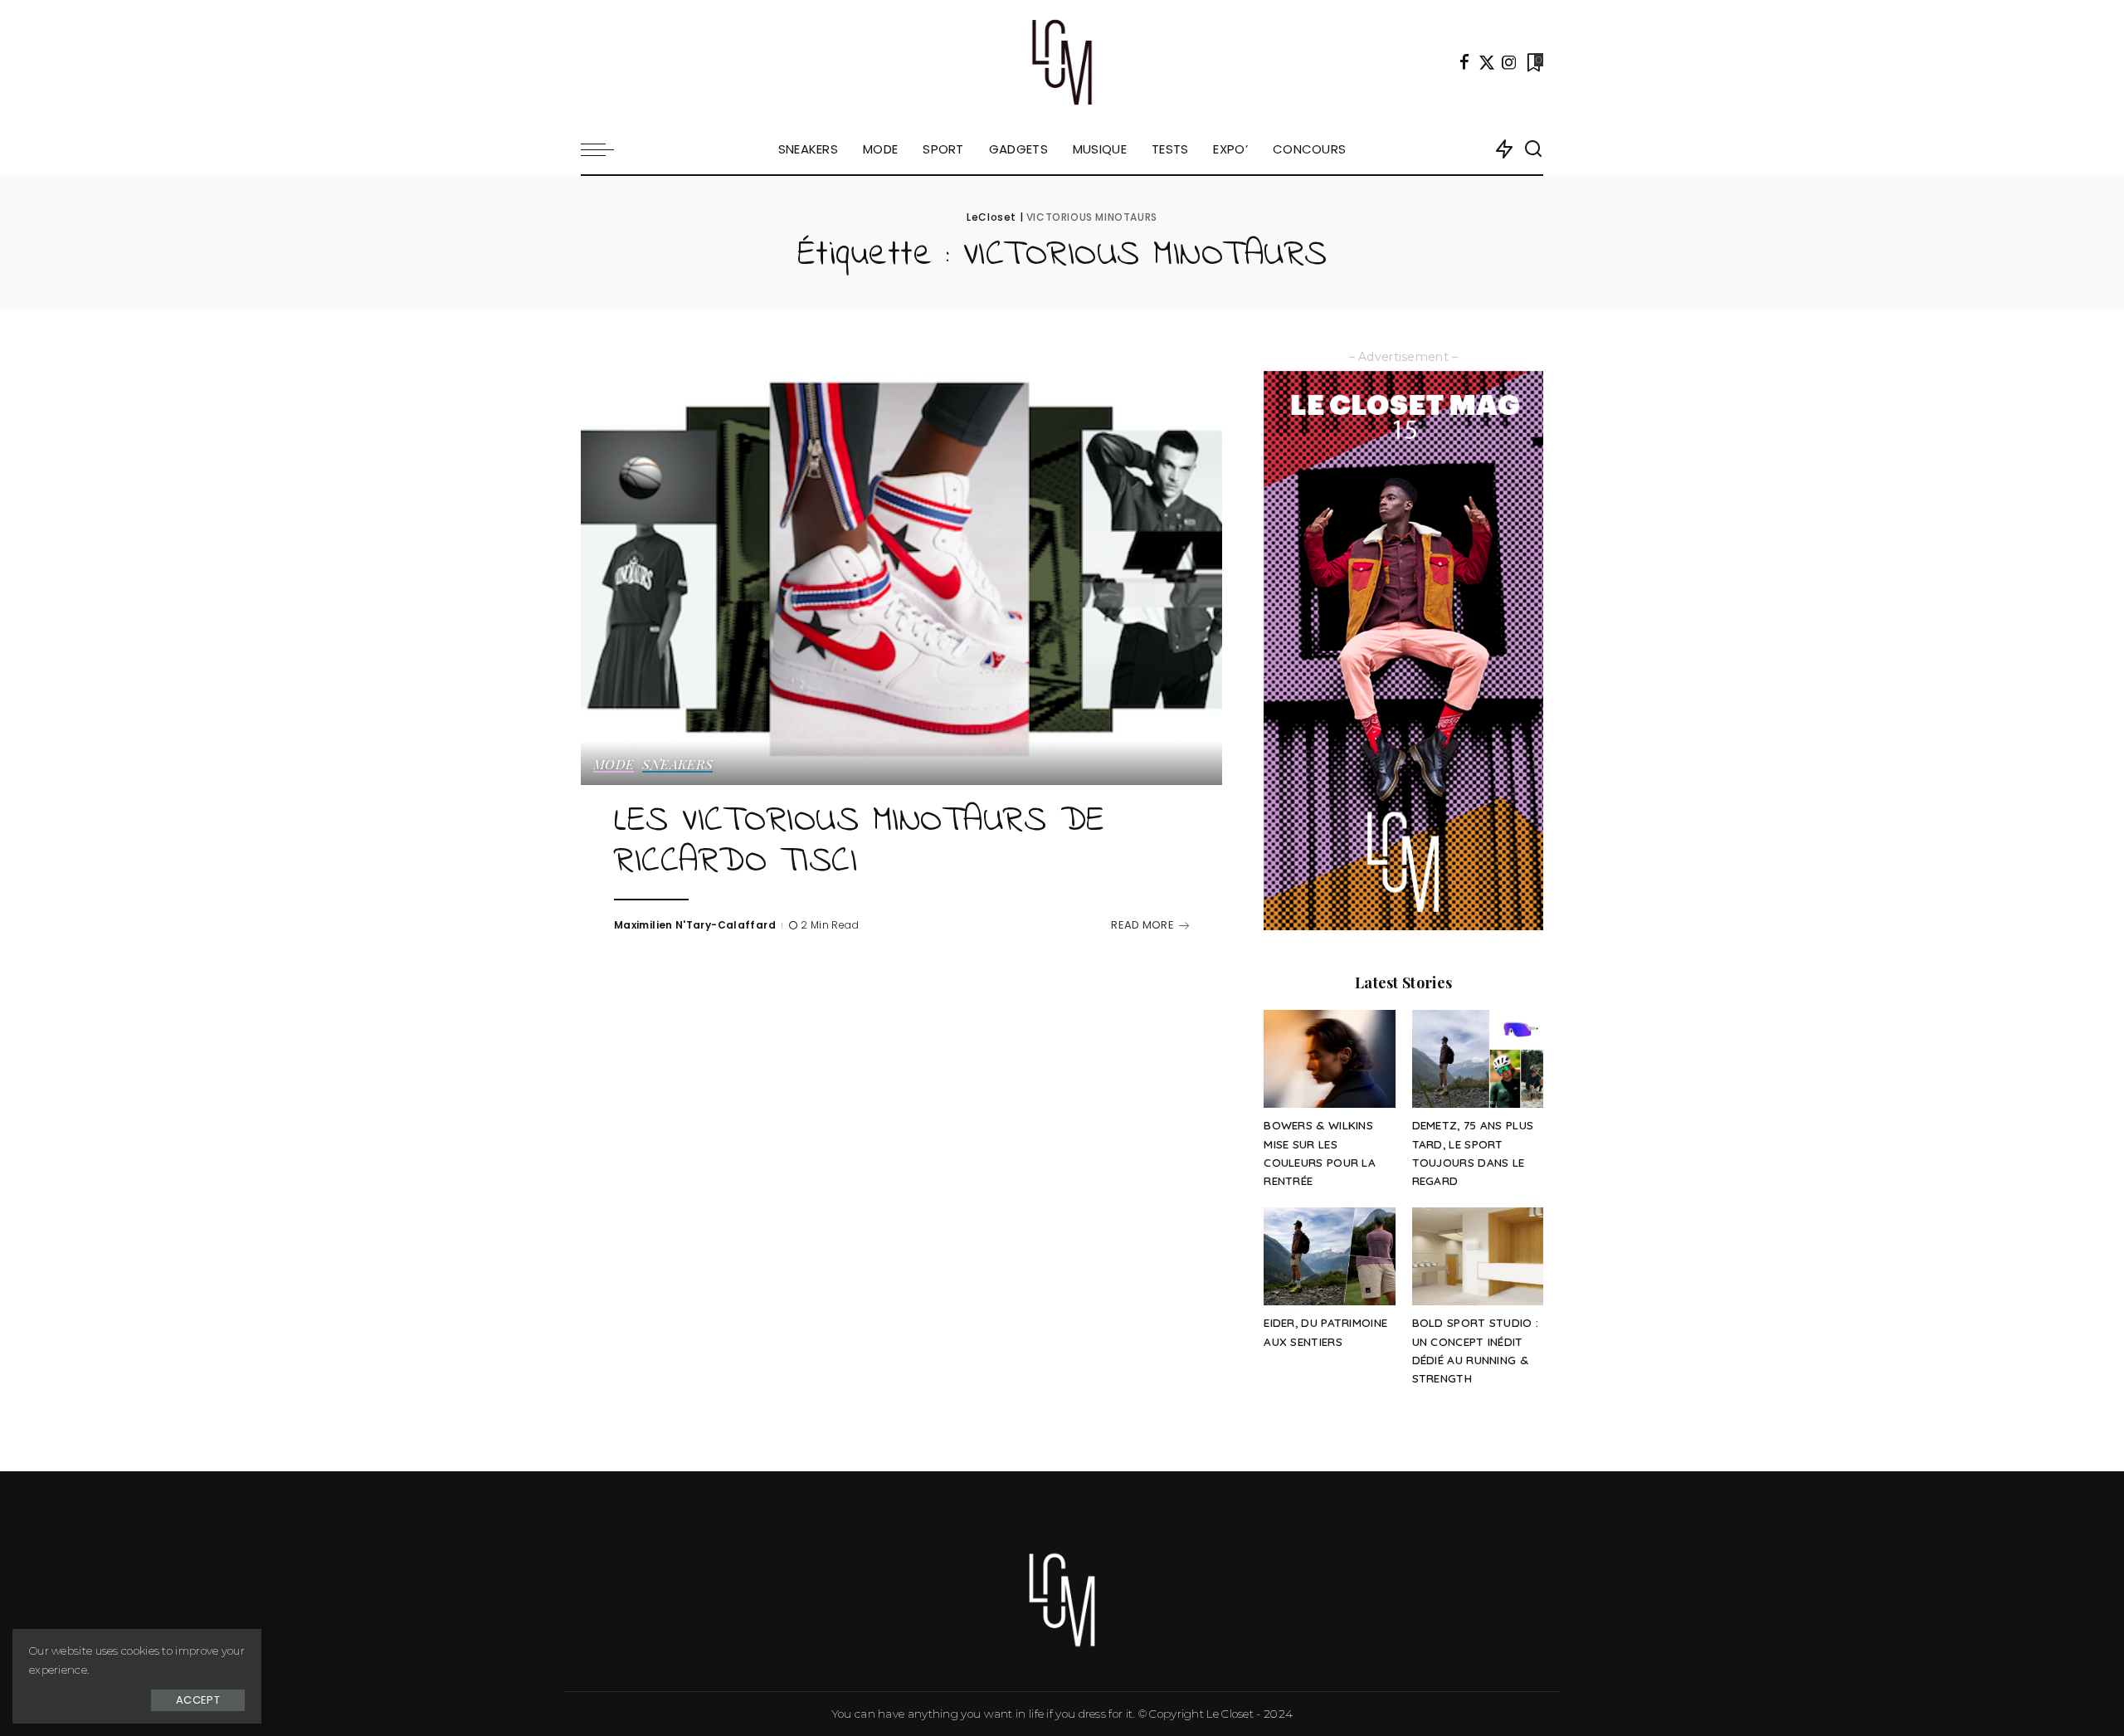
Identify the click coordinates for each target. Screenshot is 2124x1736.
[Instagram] (1509, 62)
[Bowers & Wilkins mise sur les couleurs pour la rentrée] (1329, 1059)
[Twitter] (1487, 62)
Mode (614, 765)
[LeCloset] (1062, 62)
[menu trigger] (606, 149)
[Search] (1533, 149)
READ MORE (1142, 925)
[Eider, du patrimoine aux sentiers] (1329, 1257)
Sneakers (677, 765)
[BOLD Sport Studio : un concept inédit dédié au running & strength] (1478, 1257)
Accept (198, 1700)
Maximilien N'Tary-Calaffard (695, 925)
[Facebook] (1464, 62)
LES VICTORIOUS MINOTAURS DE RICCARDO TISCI (860, 842)
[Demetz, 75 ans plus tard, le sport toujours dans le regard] (1478, 1059)
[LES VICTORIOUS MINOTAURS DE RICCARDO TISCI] (901, 568)
